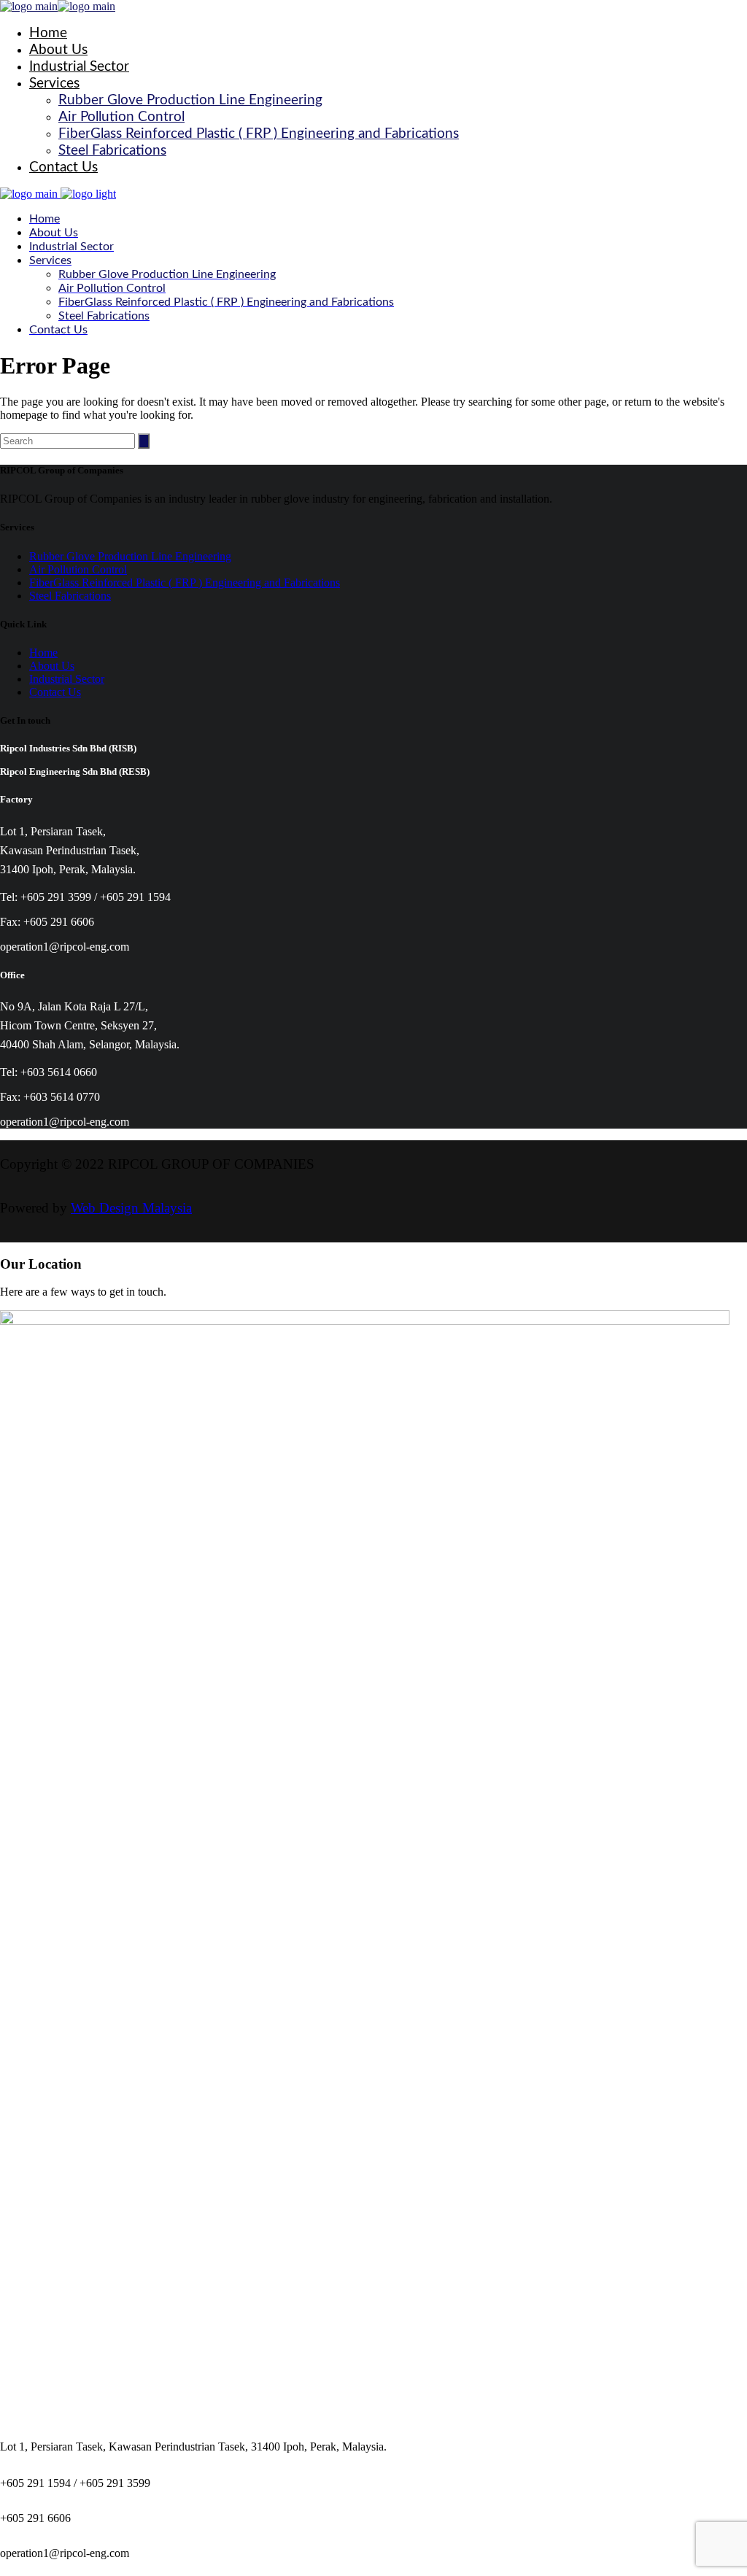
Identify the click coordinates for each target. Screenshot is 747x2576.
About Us (52, 666)
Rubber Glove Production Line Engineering (130, 556)
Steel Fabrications (70, 596)
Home (43, 653)
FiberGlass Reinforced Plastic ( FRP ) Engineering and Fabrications (185, 583)
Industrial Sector (67, 679)
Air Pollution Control (78, 569)
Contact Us (55, 692)
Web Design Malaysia (131, 1208)
